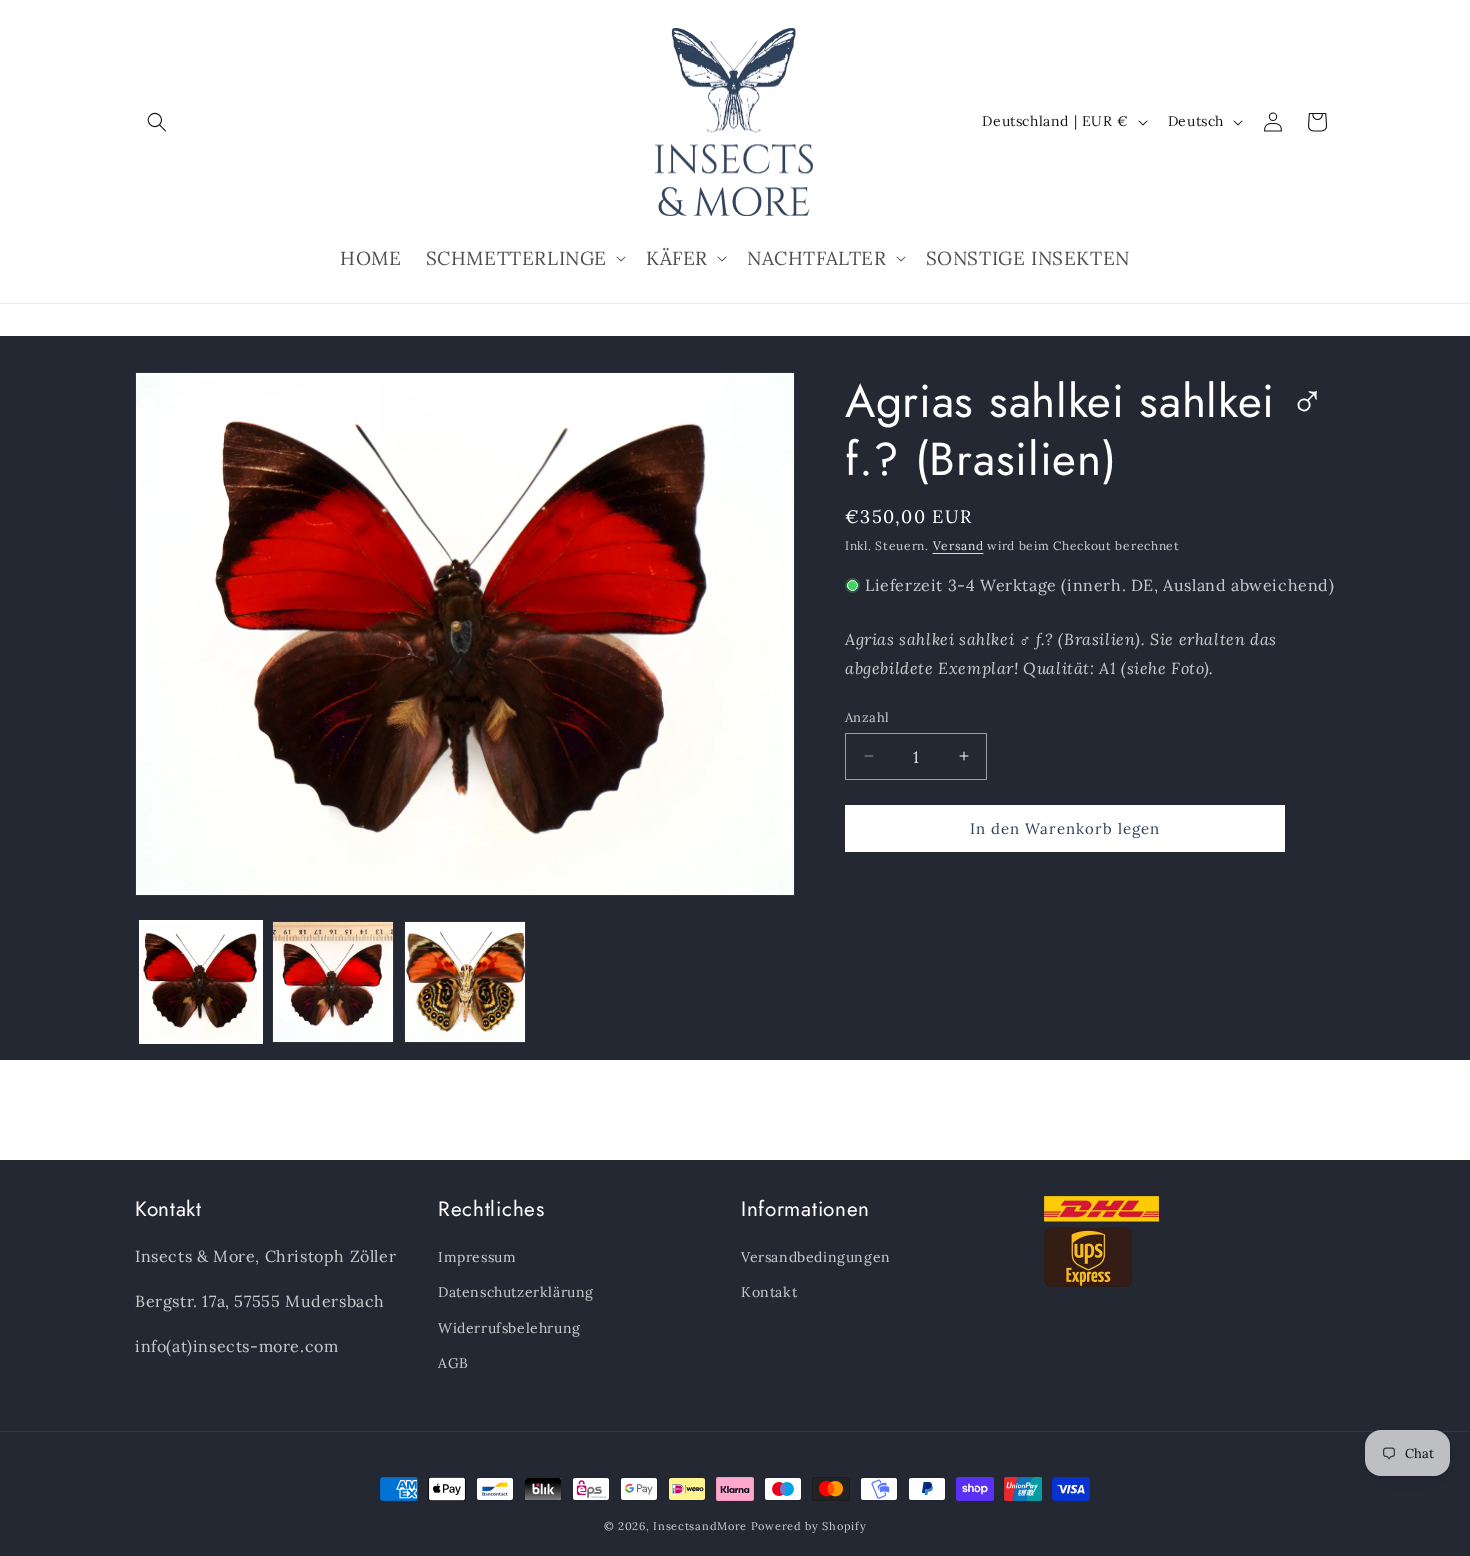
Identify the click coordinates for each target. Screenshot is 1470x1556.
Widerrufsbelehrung (509, 1328)
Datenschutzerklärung (516, 1292)
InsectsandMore (700, 1526)
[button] (157, 122)
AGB (453, 1363)
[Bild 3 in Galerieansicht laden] (465, 982)
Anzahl (867, 716)
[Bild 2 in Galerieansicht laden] (333, 982)
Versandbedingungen (816, 1257)
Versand (958, 545)
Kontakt (769, 1292)
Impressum (477, 1257)
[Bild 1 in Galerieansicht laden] (201, 982)
